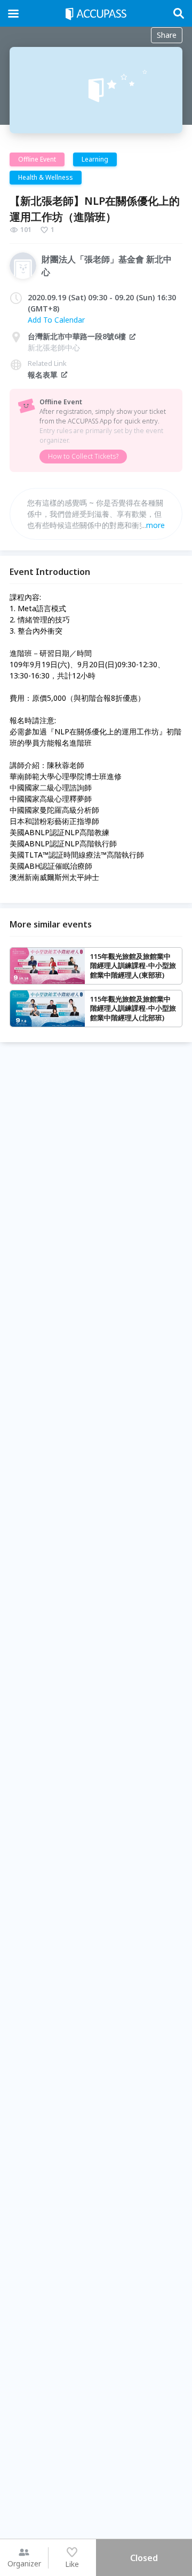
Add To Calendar (56, 320)
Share (167, 35)
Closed (144, 2558)
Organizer (24, 2563)
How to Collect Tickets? (83, 456)
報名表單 (43, 375)
